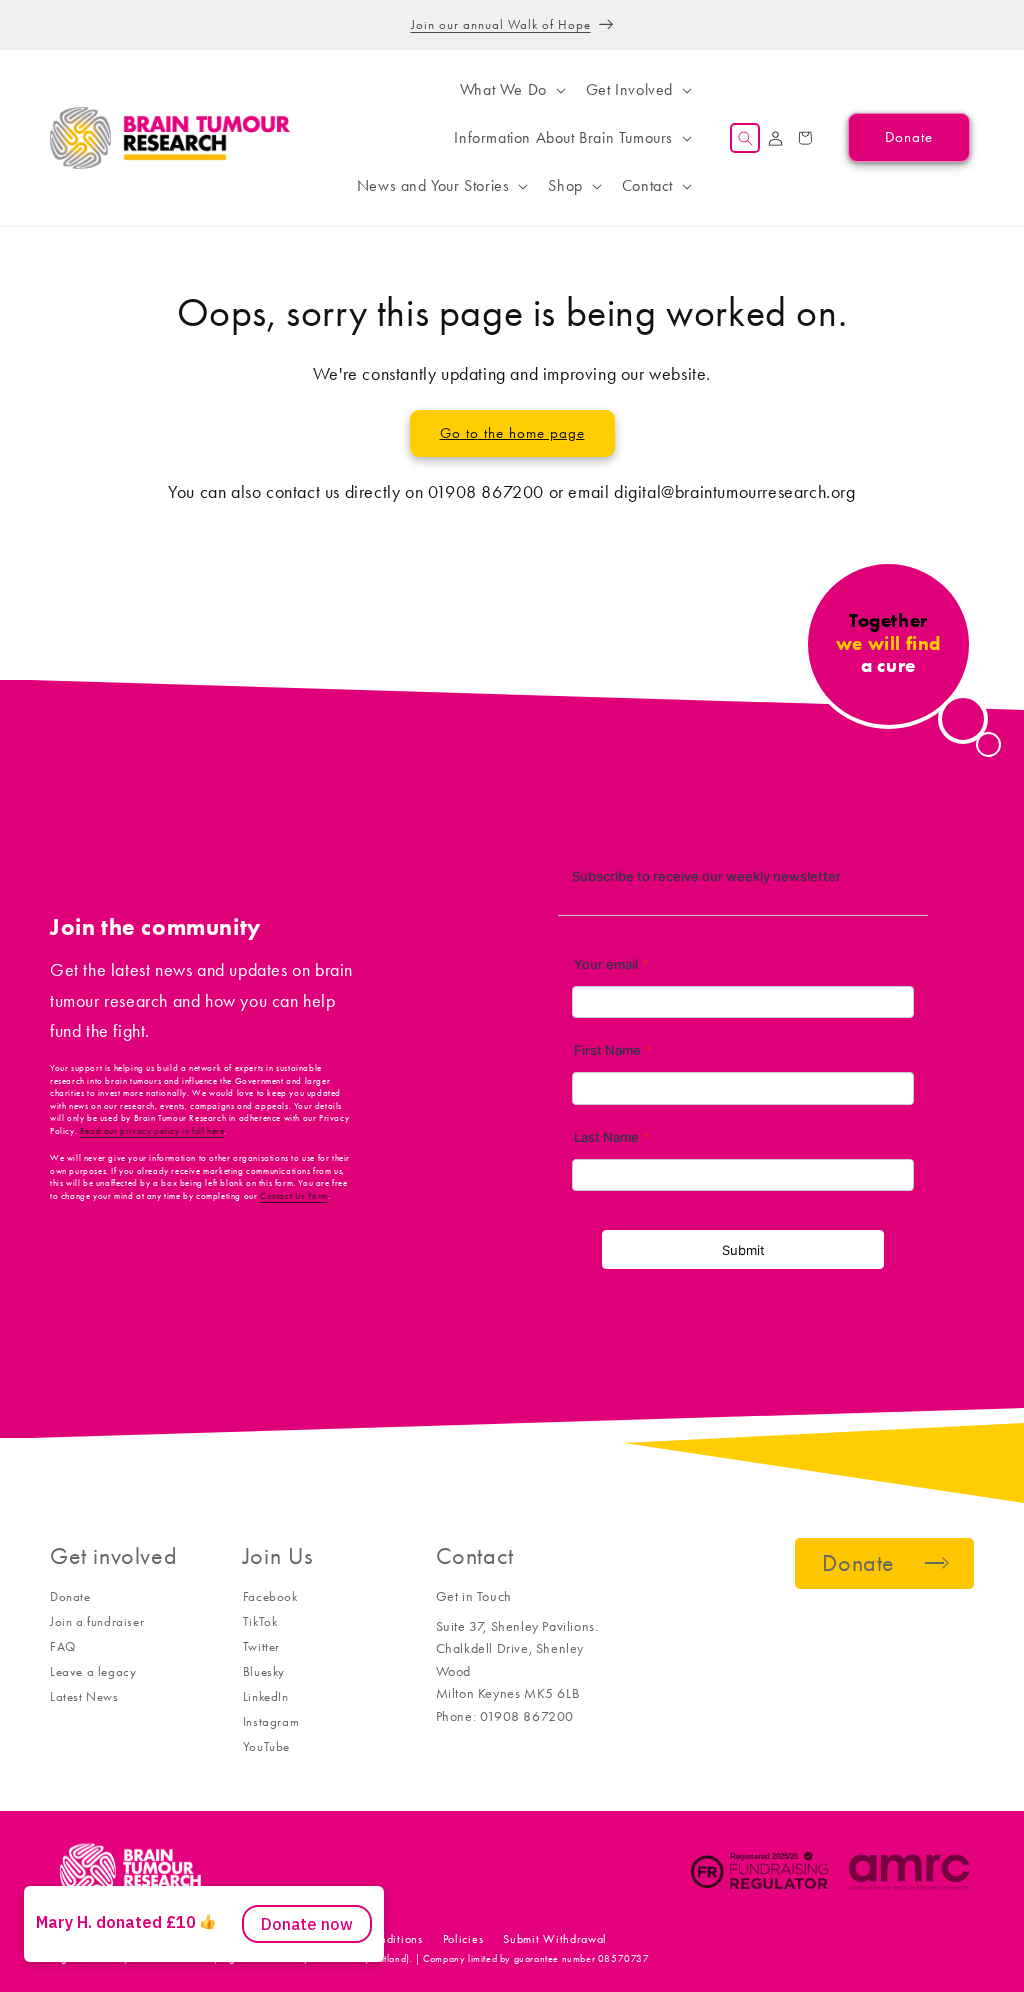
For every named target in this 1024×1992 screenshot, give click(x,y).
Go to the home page (512, 433)
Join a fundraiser (97, 1621)
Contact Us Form (294, 1196)
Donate (70, 1596)
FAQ (63, 1646)
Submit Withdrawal (555, 1939)
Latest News (84, 1696)
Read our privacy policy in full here (152, 1131)
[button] (511, 90)
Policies (463, 1939)
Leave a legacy (93, 1671)
